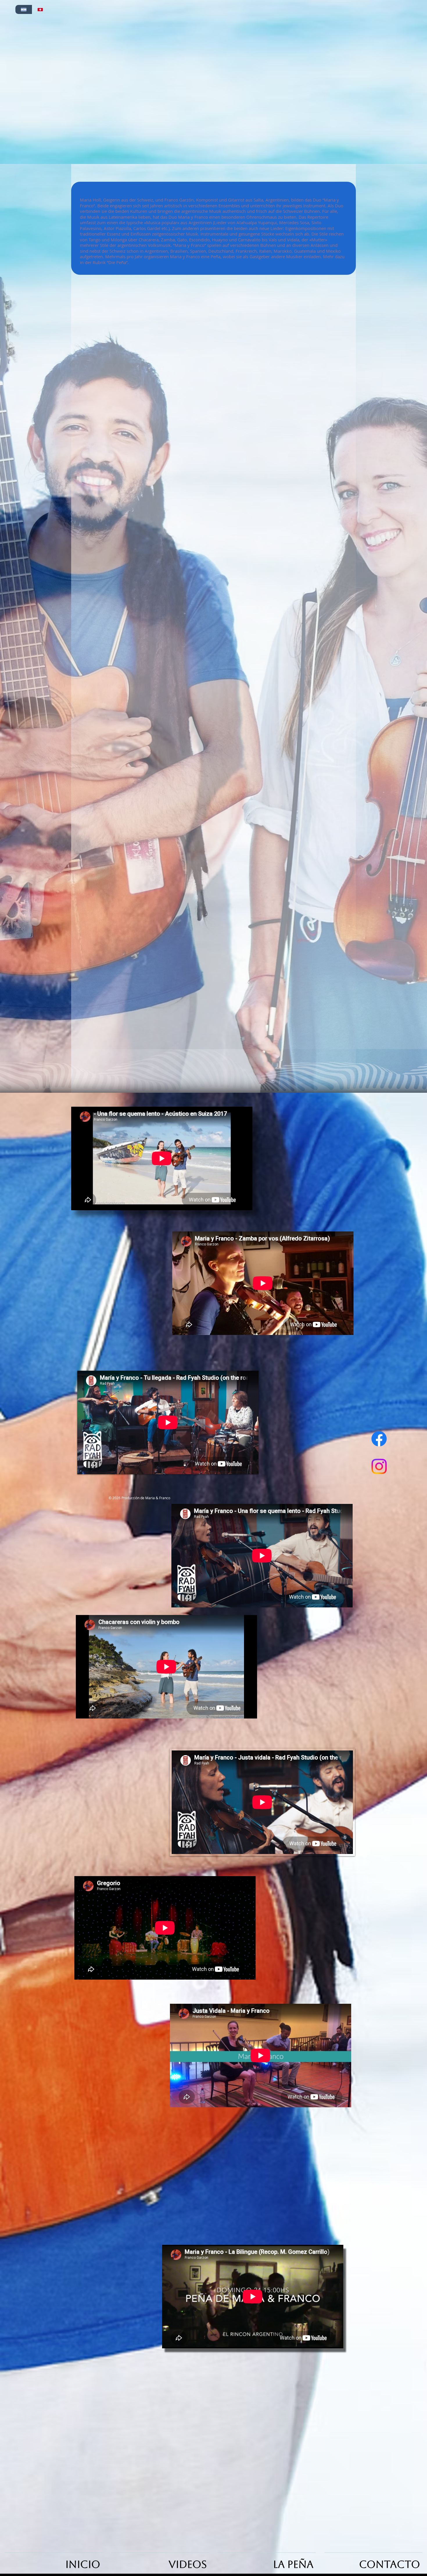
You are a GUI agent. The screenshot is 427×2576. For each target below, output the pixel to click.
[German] (40, 9)
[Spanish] (24, 9)
